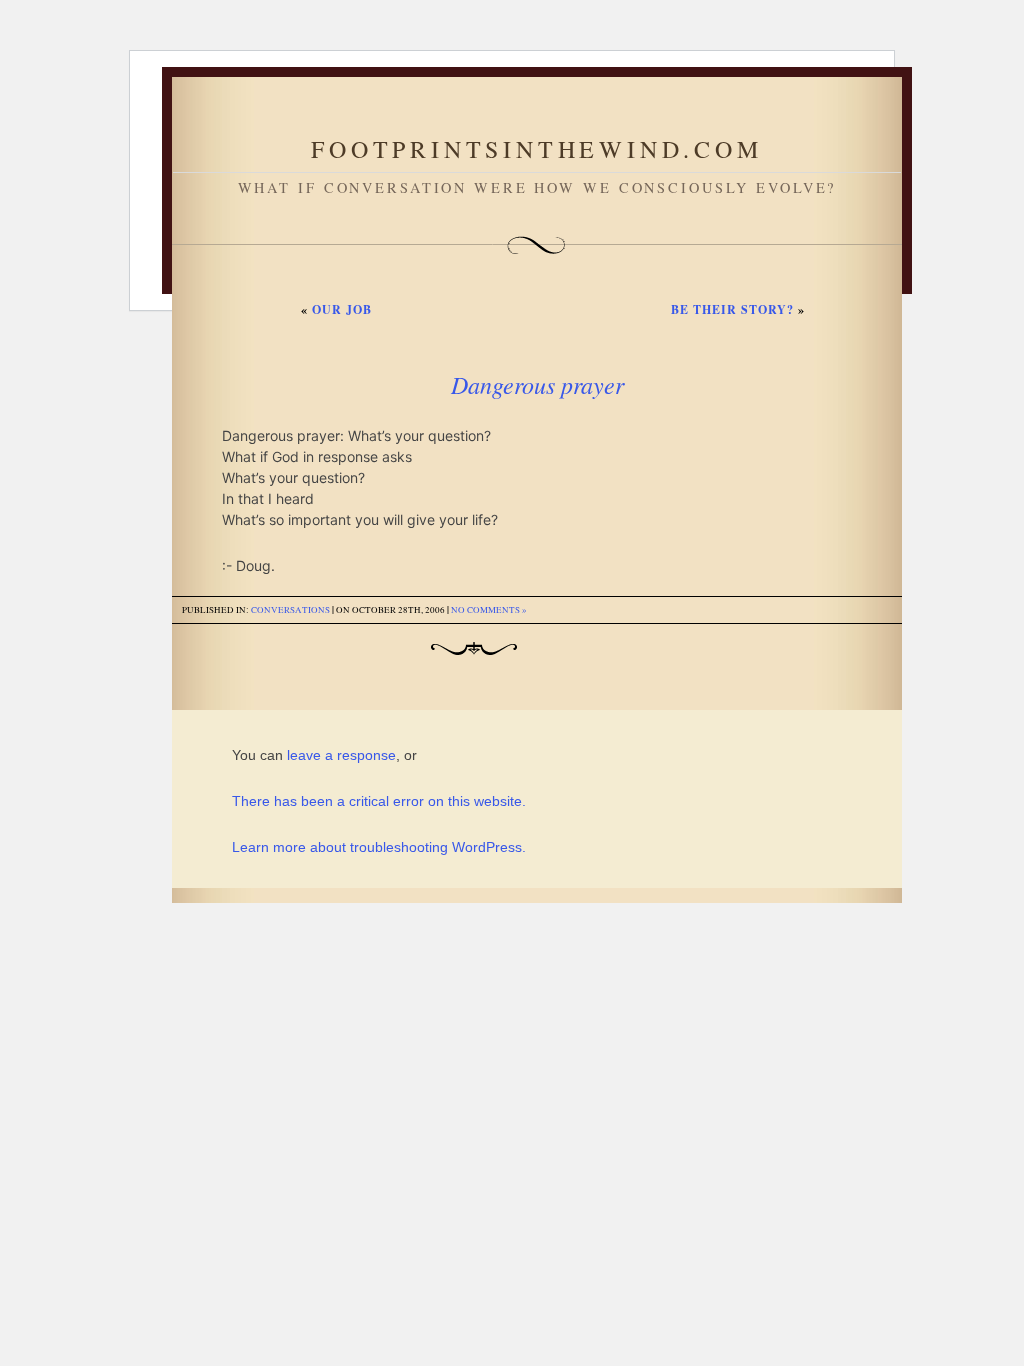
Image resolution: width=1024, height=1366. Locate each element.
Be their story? (732, 309)
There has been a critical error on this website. (379, 801)
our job (342, 309)
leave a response (341, 755)
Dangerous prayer (537, 384)
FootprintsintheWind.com (536, 149)
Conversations (290, 610)
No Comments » (489, 610)
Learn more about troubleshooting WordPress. (379, 847)
